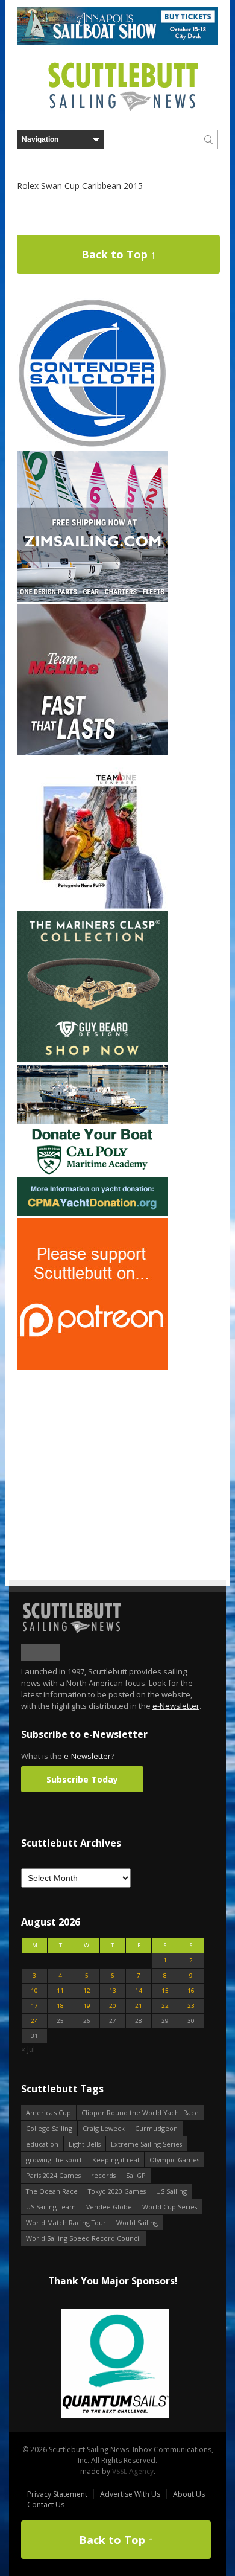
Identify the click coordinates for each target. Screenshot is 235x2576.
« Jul (28, 2049)
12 (87, 1991)
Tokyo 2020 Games (117, 2191)
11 (60, 1991)
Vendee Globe (109, 2207)
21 (139, 2006)
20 (113, 2006)
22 (165, 2006)
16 (191, 1991)
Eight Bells (85, 2144)
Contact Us (46, 2504)
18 (60, 2006)
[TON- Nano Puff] (92, 906)
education (42, 2144)
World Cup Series (170, 2207)
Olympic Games (174, 2160)
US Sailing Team (51, 2207)
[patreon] (92, 1367)
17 (34, 2006)
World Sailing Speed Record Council (83, 2238)
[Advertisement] (92, 1447)
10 (34, 1991)
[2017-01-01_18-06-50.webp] (113, 2364)
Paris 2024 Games (53, 2175)
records (103, 2175)
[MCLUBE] (92, 753)
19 (87, 2006)
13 (113, 1991)
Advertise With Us (130, 2494)
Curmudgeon (156, 2128)
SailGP (136, 2175)
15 (165, 1991)
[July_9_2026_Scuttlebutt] (92, 1213)
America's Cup (49, 2113)
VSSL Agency (133, 2471)
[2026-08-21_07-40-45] (117, 42)
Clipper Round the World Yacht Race (140, 2113)
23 (191, 2006)
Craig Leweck (104, 2128)
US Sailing (171, 2191)
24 (34, 2021)
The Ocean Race (52, 2191)
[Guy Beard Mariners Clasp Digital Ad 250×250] (92, 1059)
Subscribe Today (82, 1779)
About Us (189, 2494)
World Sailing (137, 2222)
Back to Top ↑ (119, 254)
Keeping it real (116, 2160)
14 (139, 1991)
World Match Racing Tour (66, 2222)
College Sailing (49, 2128)
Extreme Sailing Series (146, 2144)
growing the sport (54, 2160)
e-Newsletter (176, 1706)
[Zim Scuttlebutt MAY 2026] (92, 599)
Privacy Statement (57, 2494)
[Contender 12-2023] (92, 446)
